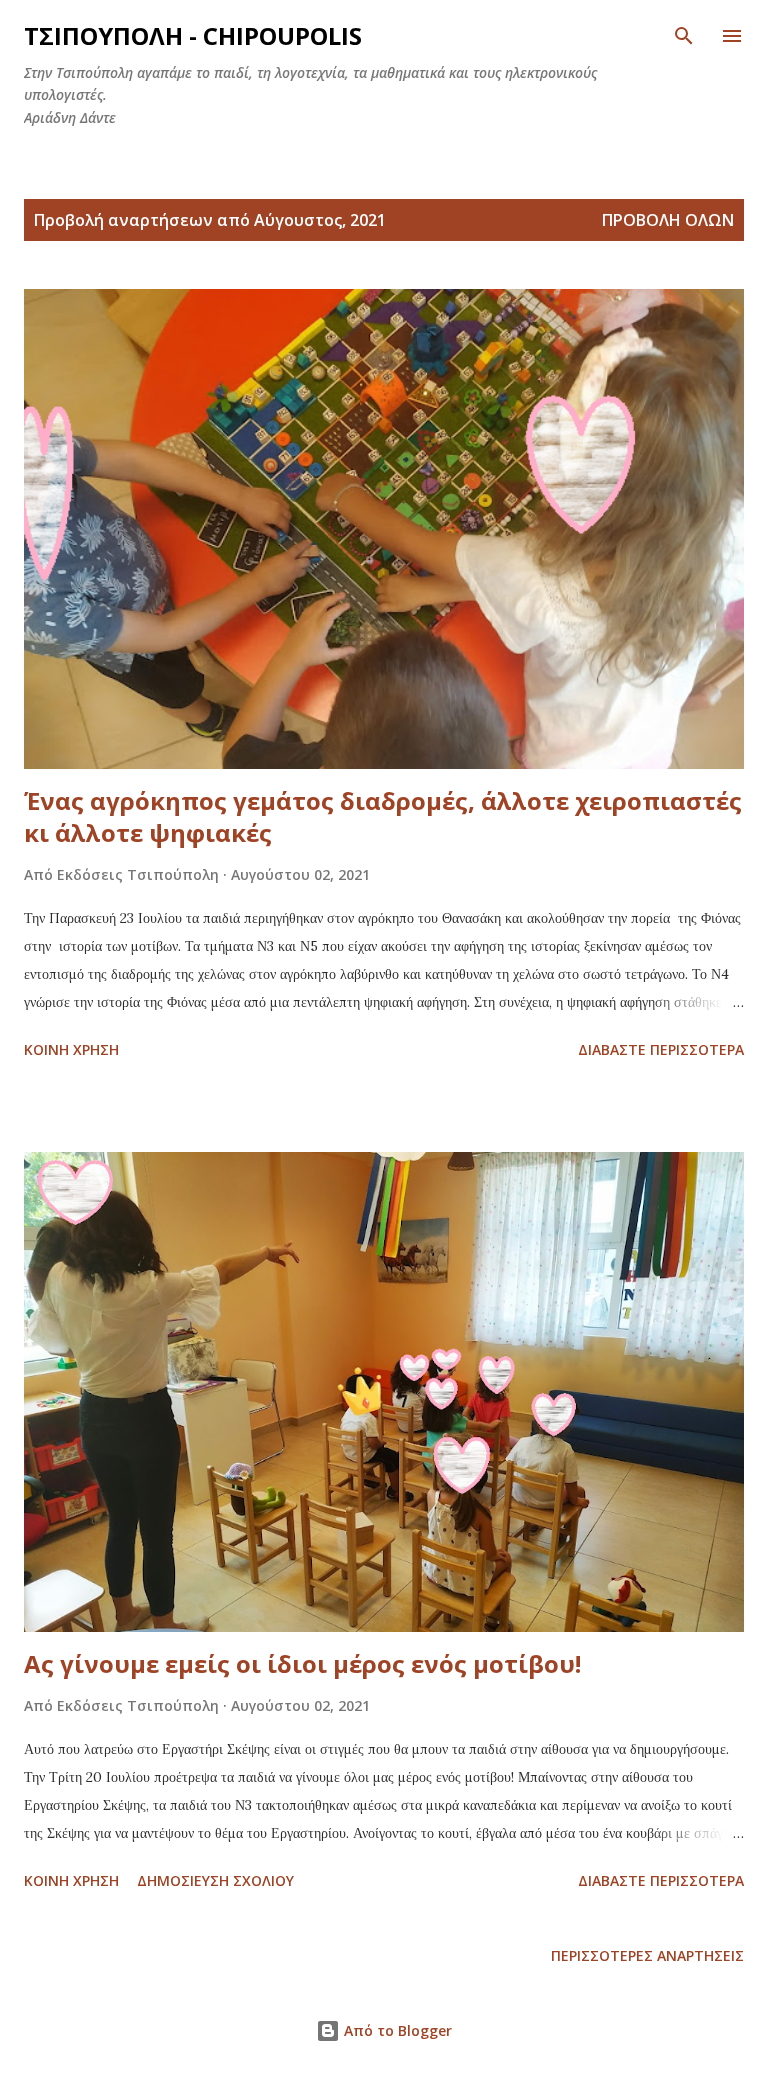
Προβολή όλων (668, 220)
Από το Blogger (396, 2030)
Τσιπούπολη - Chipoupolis (193, 35)
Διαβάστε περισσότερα (661, 1049)
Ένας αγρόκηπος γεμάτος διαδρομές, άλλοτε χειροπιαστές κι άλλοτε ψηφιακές (383, 816)
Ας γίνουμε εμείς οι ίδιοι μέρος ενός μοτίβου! (302, 1663)
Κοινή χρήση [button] (71, 1049)
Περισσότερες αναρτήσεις (647, 1955)
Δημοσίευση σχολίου (215, 1880)
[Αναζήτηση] (684, 36)
